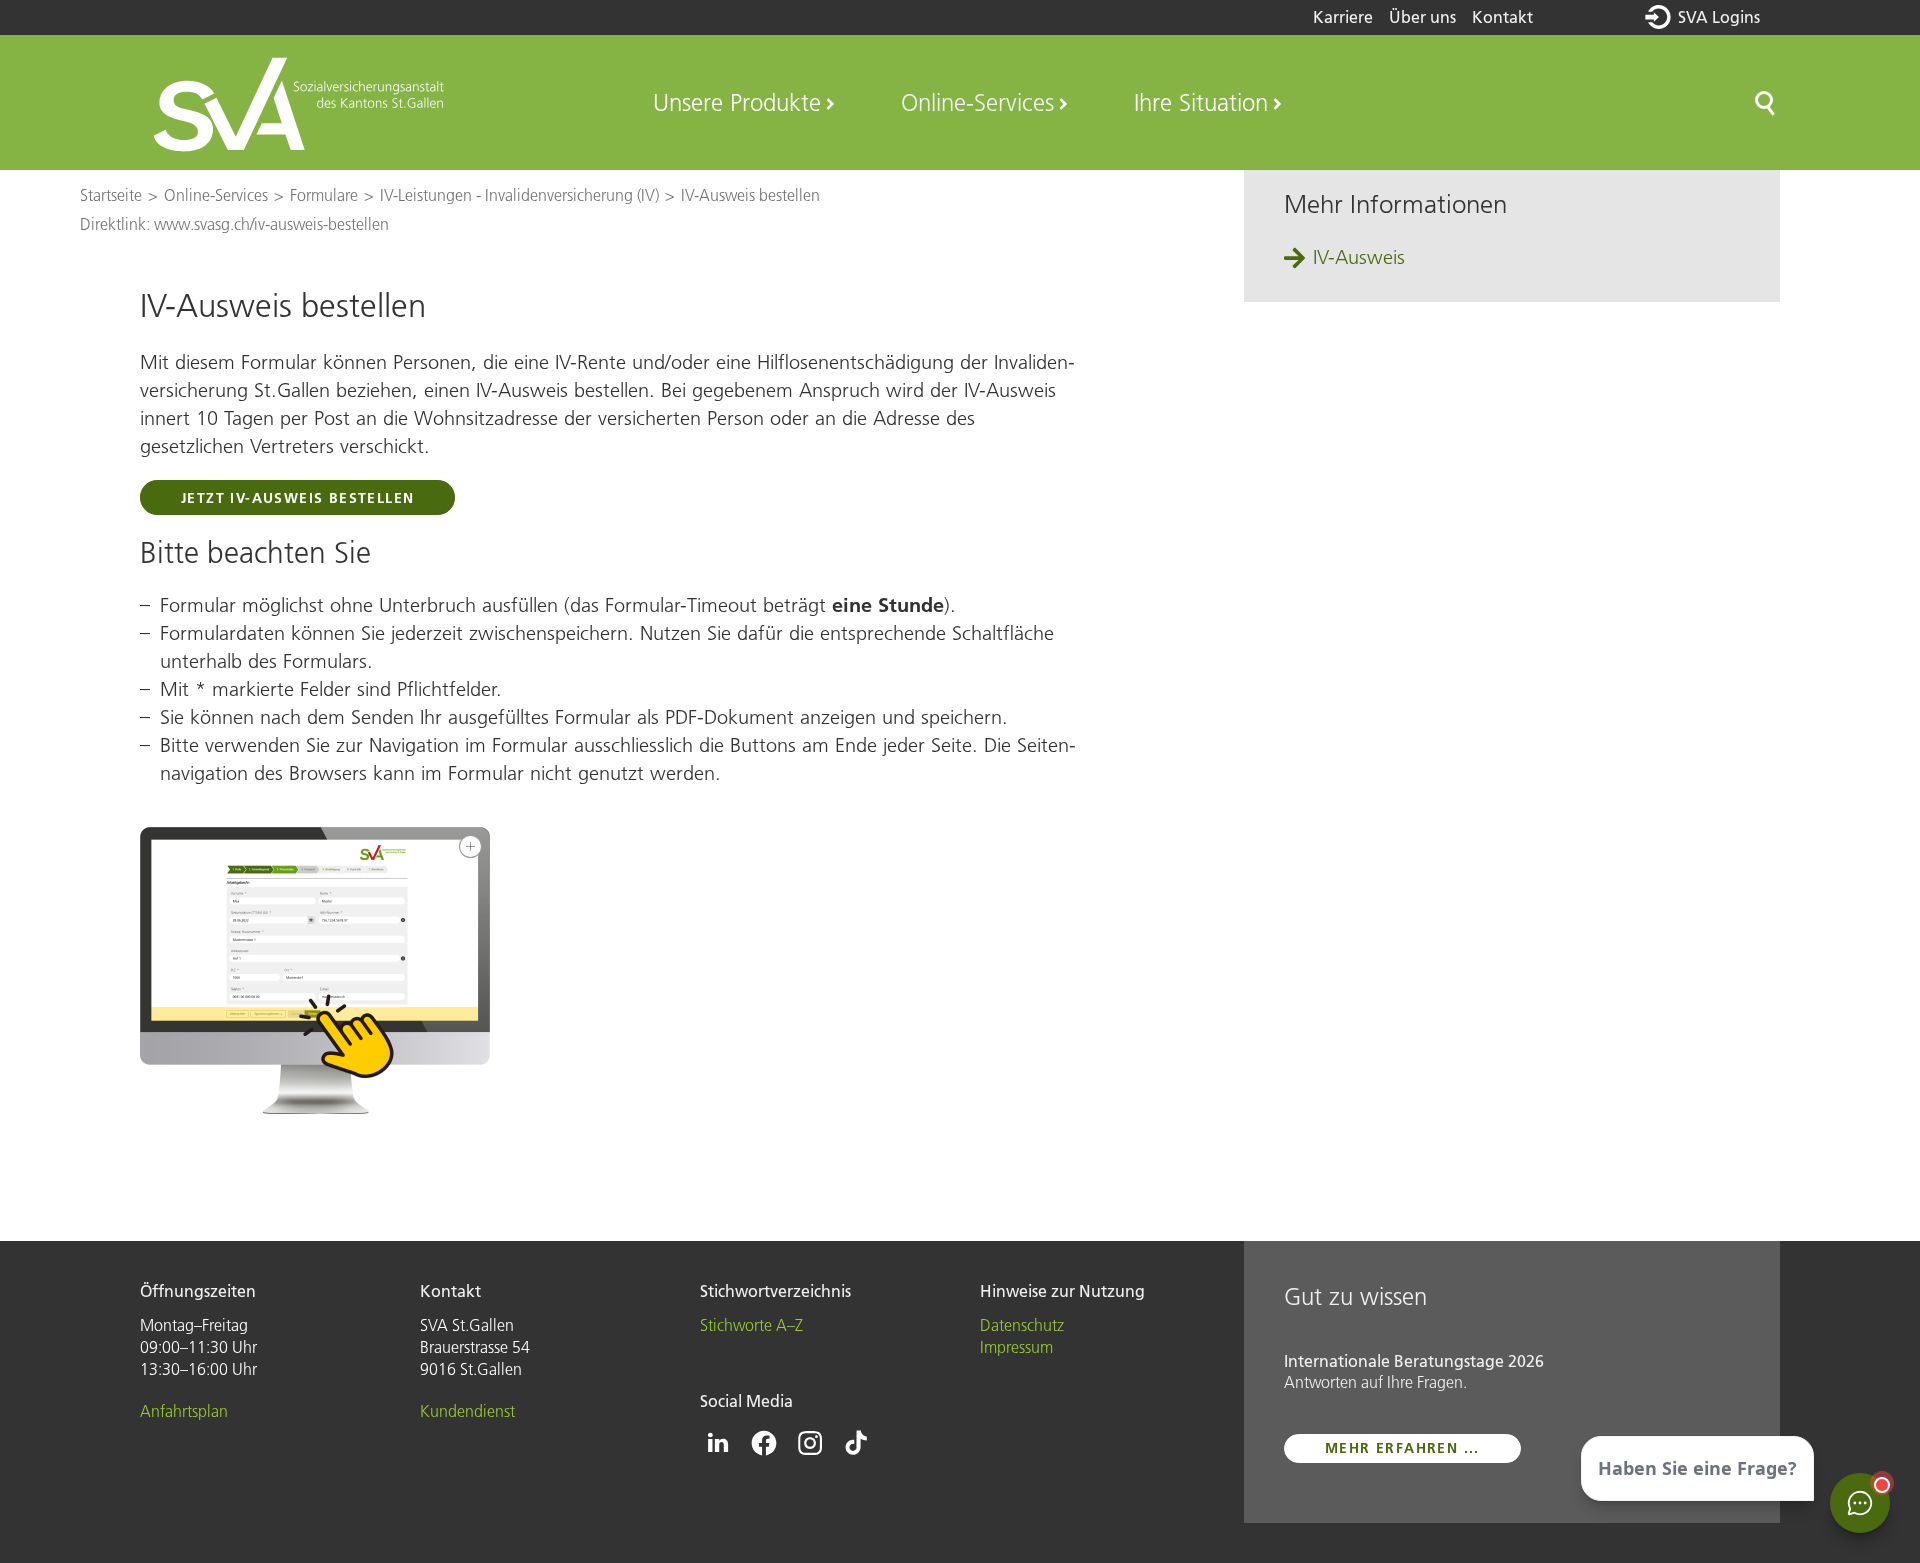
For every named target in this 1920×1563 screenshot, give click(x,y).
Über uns (1422, 17)
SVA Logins (1719, 17)
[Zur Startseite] (301, 103)
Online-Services (977, 102)
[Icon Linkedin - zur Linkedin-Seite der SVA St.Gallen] (718, 1443)
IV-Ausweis (1359, 257)
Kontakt (1502, 17)
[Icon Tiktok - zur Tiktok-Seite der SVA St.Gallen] (856, 1443)
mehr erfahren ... (1402, 1448)
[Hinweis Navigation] (315, 970)
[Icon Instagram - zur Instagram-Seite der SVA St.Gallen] (810, 1443)
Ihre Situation (1201, 102)
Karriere (1343, 17)
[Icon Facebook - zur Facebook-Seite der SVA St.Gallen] (764, 1443)
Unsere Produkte (737, 102)
